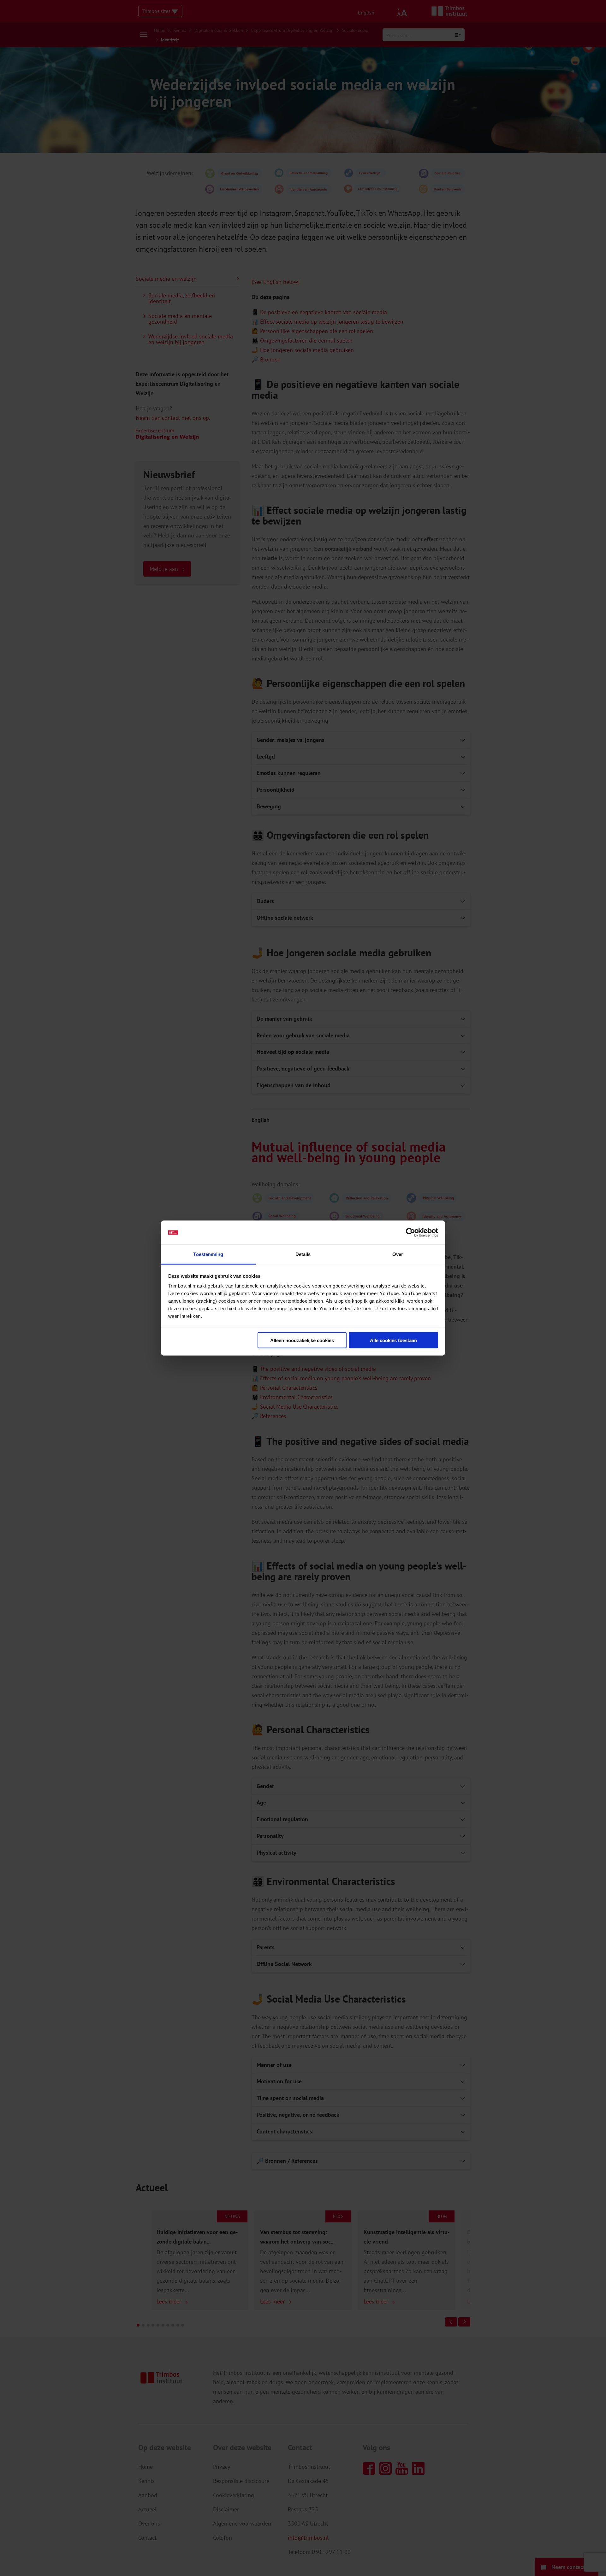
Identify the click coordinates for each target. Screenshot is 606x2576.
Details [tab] (303, 1254)
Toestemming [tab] (208, 1254)
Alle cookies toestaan (393, 1340)
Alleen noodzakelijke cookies (302, 1340)
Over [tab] (398, 1254)
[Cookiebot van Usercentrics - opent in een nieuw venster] (410, 1233)
